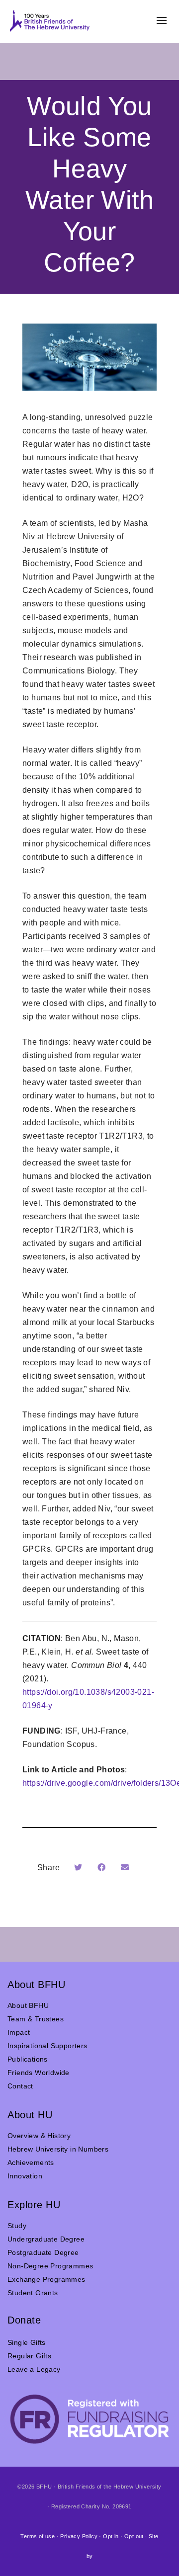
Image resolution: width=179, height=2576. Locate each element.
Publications (28, 2059)
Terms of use (38, 2536)
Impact (19, 2032)
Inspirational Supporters (47, 2046)
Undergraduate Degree (46, 2239)
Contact (20, 2086)
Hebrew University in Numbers (58, 2149)
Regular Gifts (29, 2356)
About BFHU (28, 2005)
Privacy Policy (79, 2536)
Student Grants (33, 2293)
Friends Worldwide (39, 2073)
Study (17, 2226)
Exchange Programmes (46, 2279)
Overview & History (39, 2136)
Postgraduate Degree (43, 2252)
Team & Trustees (36, 2019)
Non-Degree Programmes (50, 2266)
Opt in (111, 2536)
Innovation (25, 2176)
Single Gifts (27, 2342)
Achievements (31, 2162)
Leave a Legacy (34, 2369)
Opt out (134, 2536)
